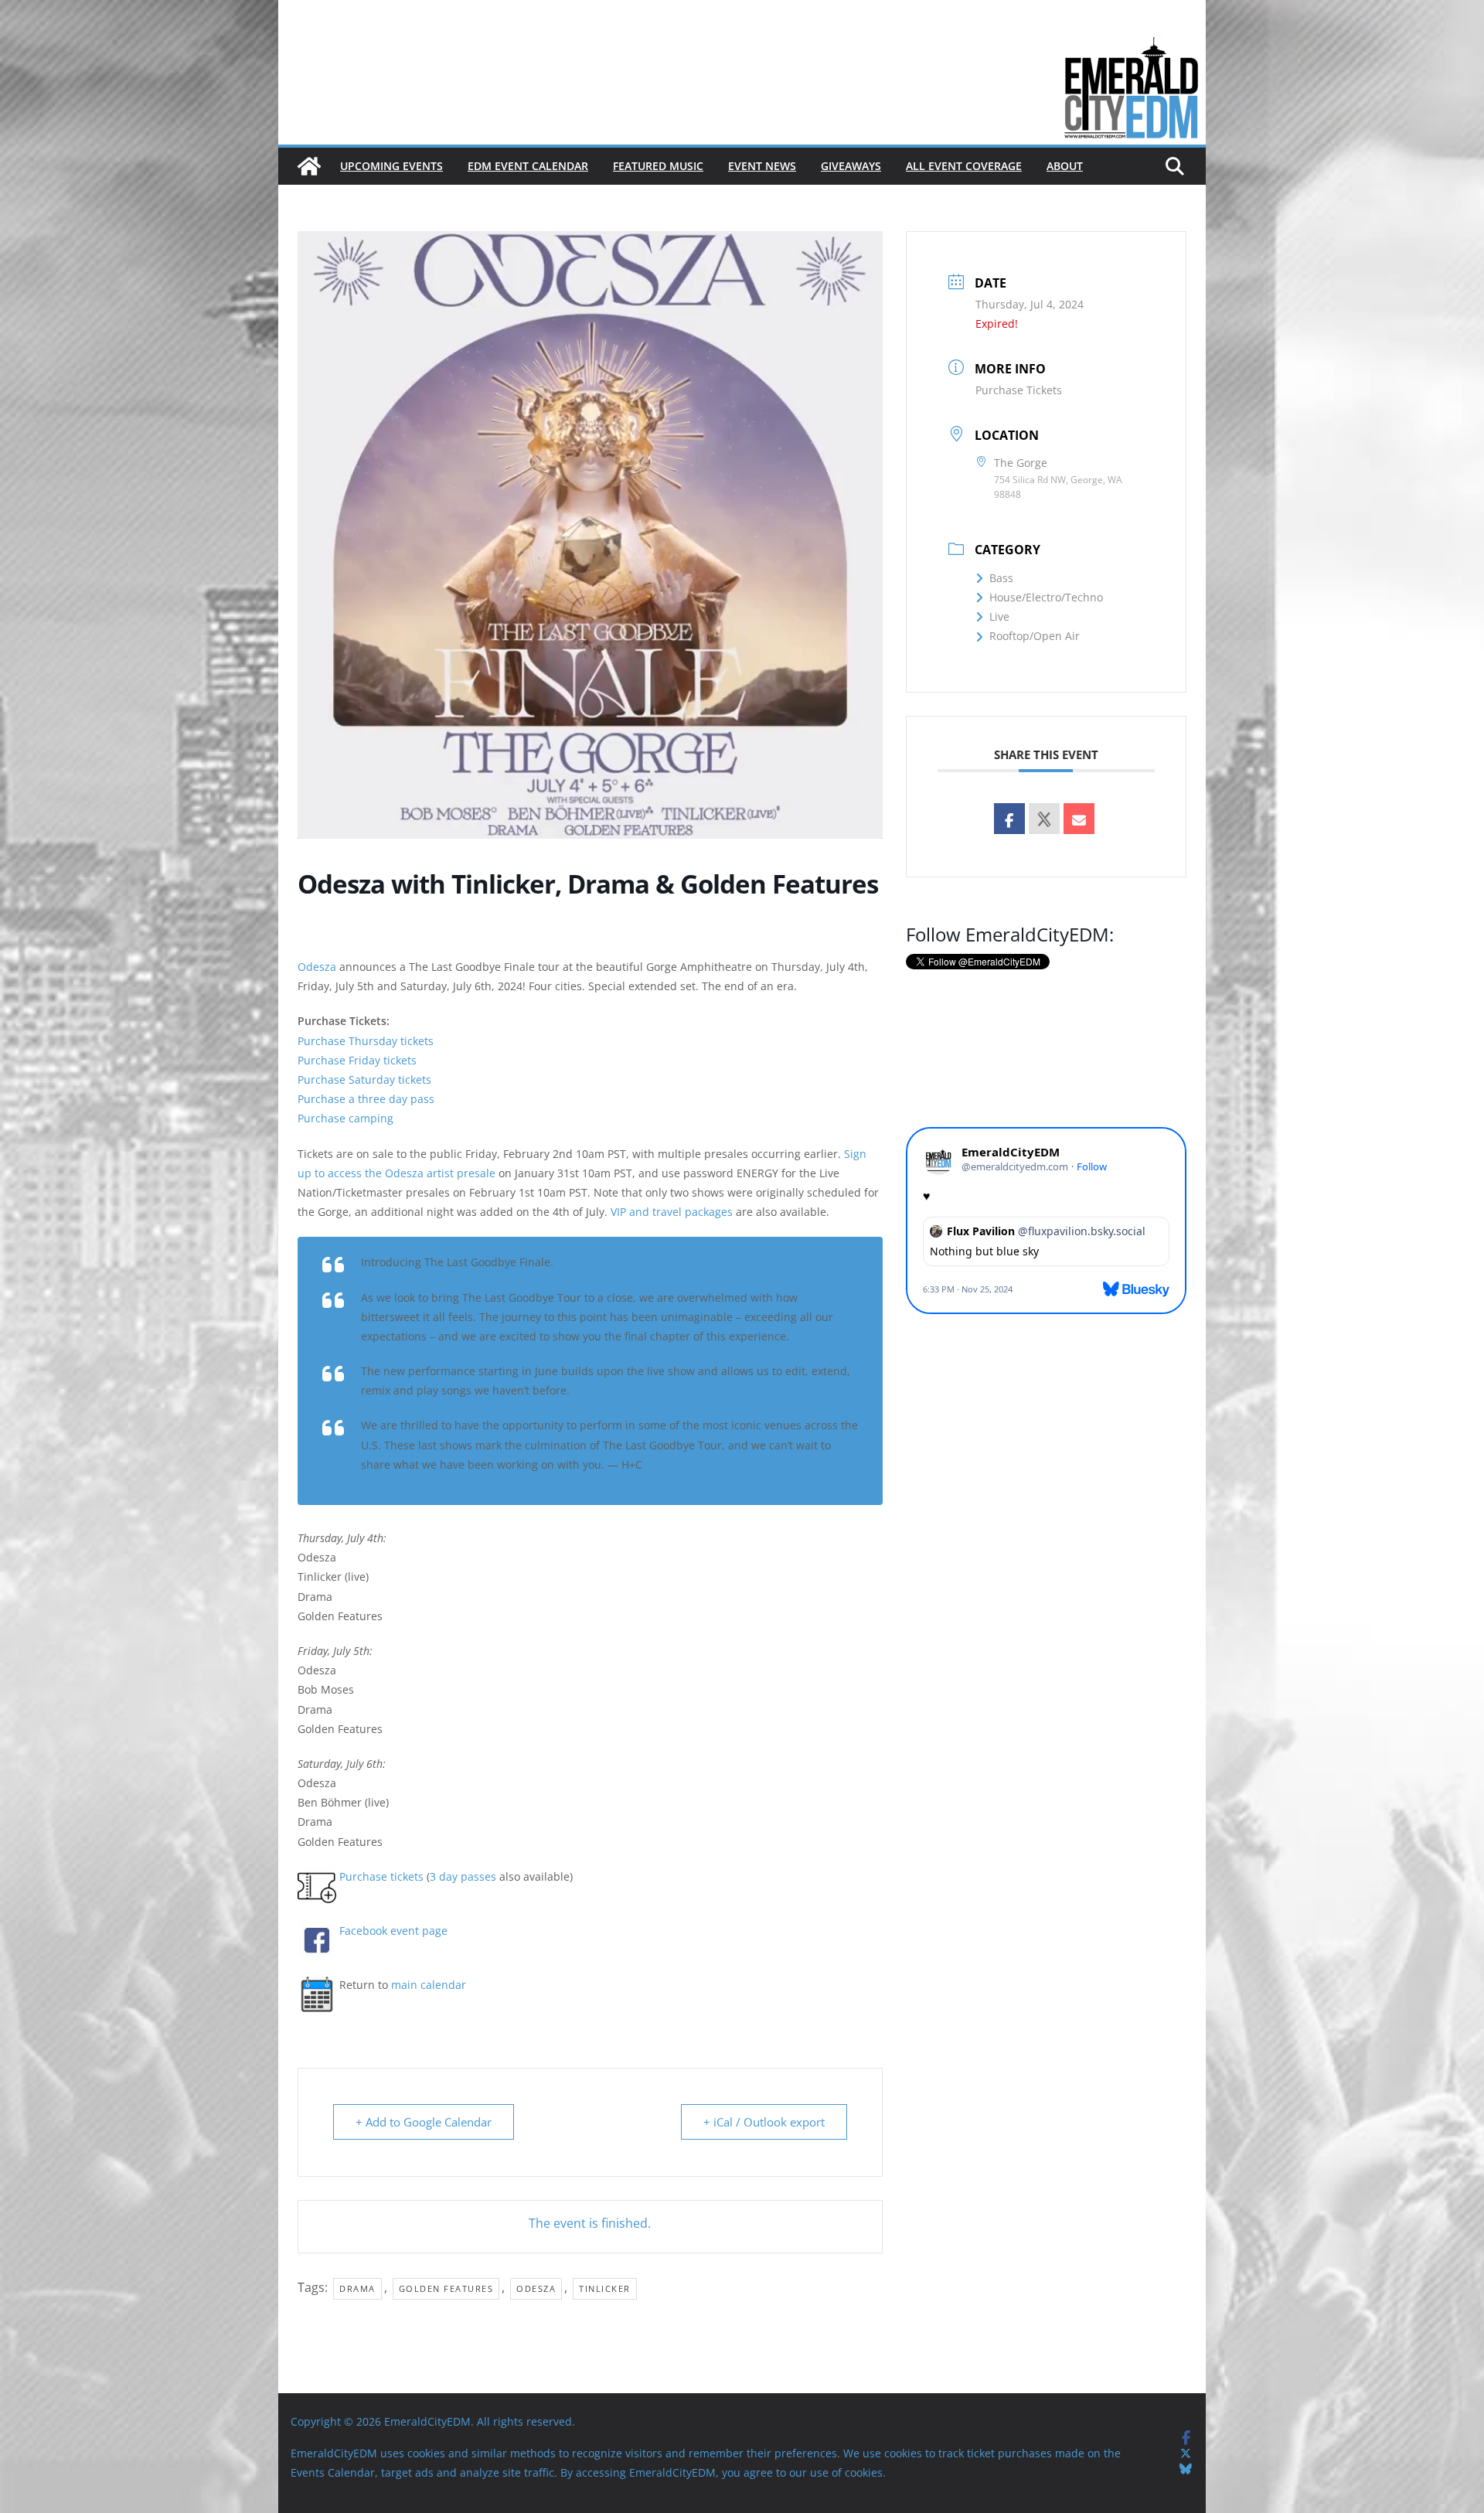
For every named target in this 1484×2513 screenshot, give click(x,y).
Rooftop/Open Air (1035, 636)
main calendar (429, 1985)
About (1065, 166)
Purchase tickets (381, 1876)
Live (999, 616)
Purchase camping (345, 1118)
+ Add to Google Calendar (424, 2122)
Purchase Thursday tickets (366, 1041)
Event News (762, 166)
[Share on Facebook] (1009, 819)
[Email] (1079, 819)
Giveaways (851, 166)
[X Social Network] (1044, 819)
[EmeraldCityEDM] (309, 166)
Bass (1001, 578)
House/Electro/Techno (1046, 597)
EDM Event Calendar (528, 166)
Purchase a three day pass (366, 1099)
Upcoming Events (391, 166)
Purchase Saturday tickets (364, 1079)
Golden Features (446, 2288)
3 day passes (463, 1876)
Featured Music (658, 166)
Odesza (317, 967)
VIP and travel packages (672, 1212)
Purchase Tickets (1019, 390)
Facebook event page (393, 1931)
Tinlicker (605, 2288)
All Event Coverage (964, 166)
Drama (357, 2288)
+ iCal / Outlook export (764, 2122)
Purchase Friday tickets (357, 1060)
